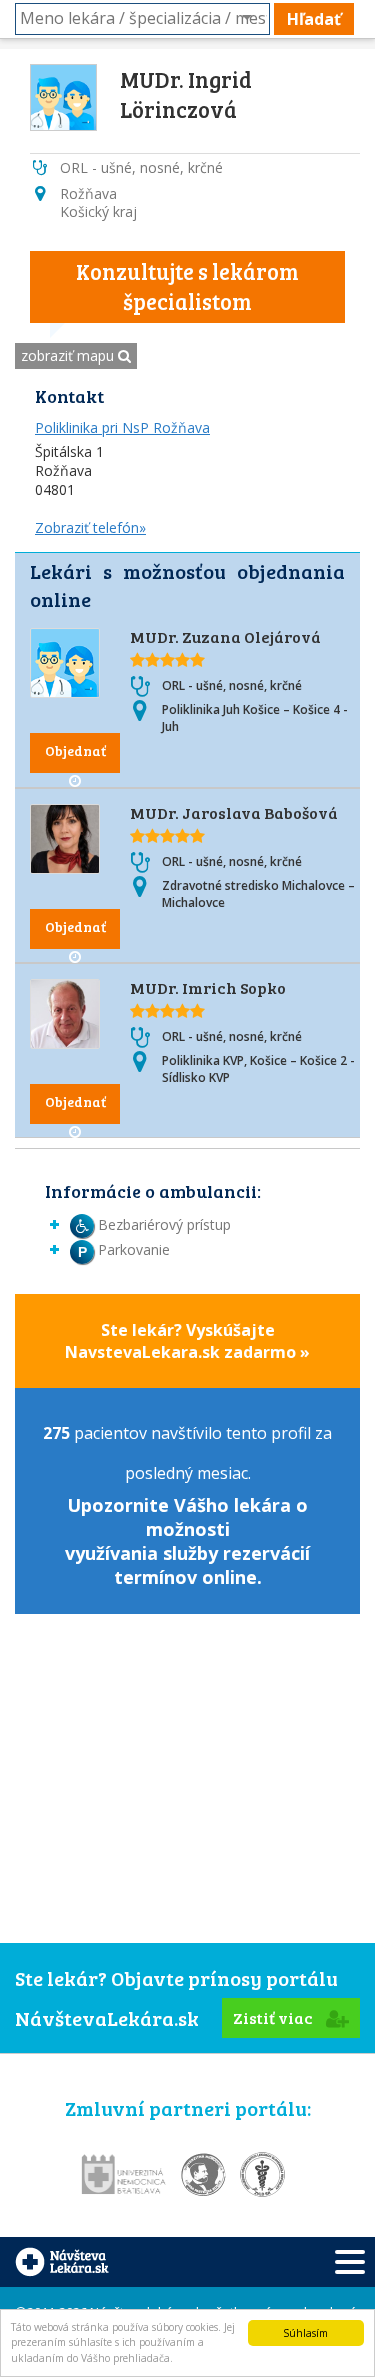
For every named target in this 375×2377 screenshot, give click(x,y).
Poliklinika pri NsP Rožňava (122, 427)
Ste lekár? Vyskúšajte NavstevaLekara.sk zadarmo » (187, 1341)
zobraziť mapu (69, 355)
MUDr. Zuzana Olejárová (225, 636)
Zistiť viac (274, 2017)
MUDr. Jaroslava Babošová (234, 812)
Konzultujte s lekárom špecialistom (187, 286)
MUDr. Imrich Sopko (208, 987)
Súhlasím (305, 2333)
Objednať (75, 750)
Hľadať (314, 19)
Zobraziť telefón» (90, 527)
